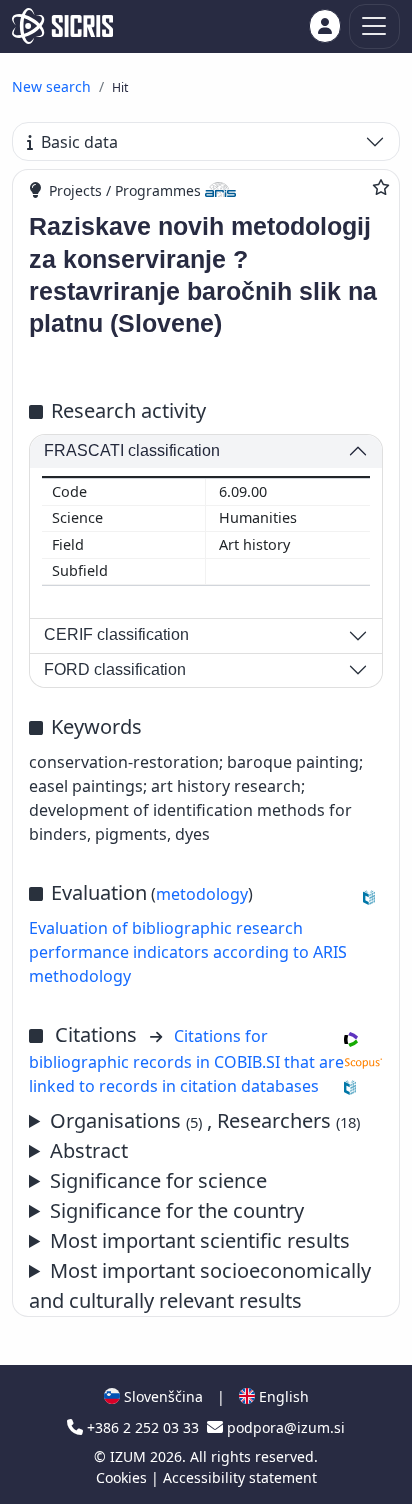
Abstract (89, 1150)
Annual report (189, 1241)
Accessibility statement (240, 1477)
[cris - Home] (62, 26)
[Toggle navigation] (374, 26)
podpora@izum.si (284, 1427)
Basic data (79, 142)
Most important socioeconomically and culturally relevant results (200, 1285)
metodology (202, 894)
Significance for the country (177, 1210)
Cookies (123, 1477)
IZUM (130, 1456)
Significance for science (158, 1180)
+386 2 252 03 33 (143, 1427)
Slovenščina (161, 1396)
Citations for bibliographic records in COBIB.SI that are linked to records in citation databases (186, 1061)
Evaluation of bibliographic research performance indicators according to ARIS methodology (188, 952)
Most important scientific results (200, 1240)
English (282, 1396)
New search (51, 86)
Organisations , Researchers (205, 1120)
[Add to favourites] (381, 187)
